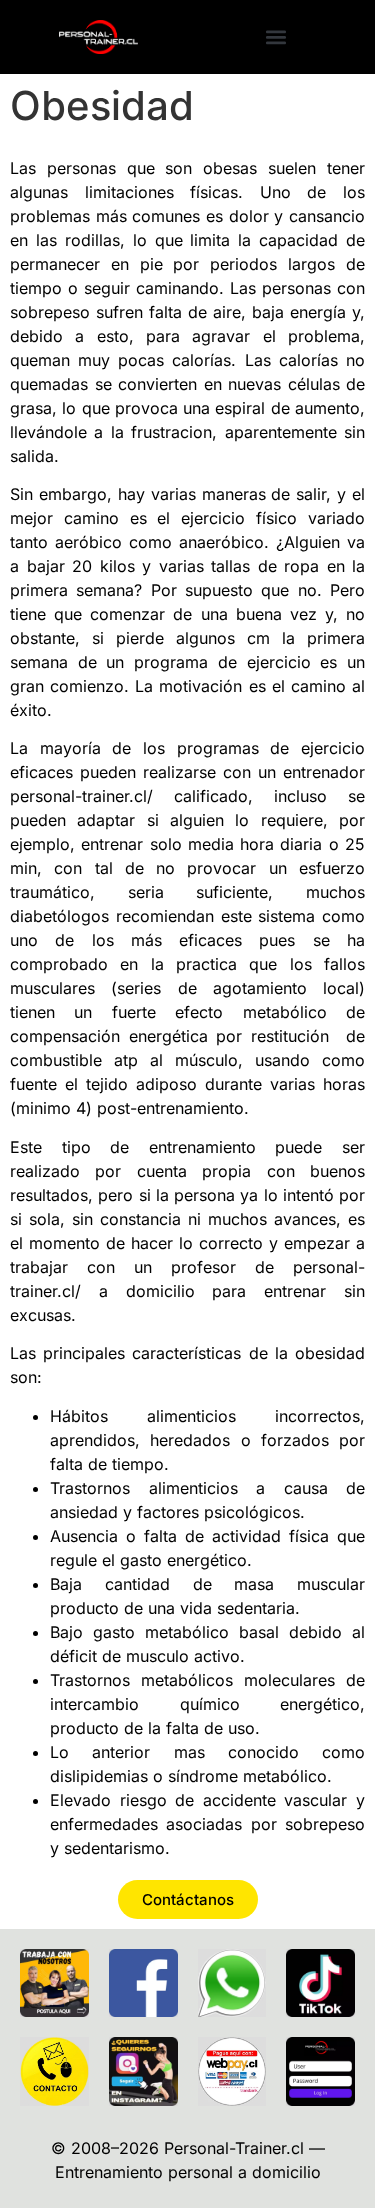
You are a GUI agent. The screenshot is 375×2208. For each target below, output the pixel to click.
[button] (276, 36)
